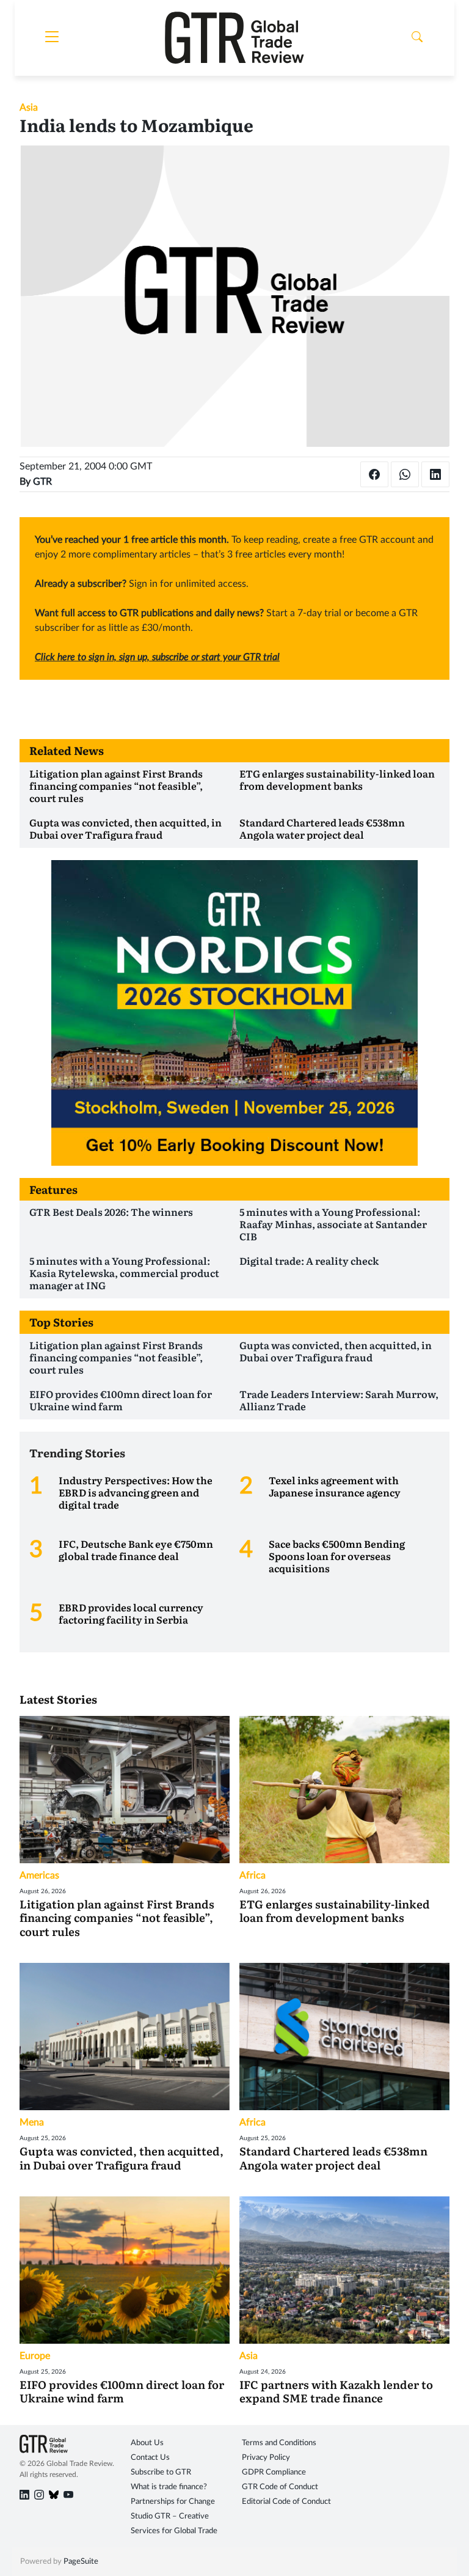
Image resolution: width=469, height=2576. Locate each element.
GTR (42, 482)
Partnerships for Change (173, 2502)
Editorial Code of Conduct (286, 2502)
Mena (32, 2122)
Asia (29, 108)
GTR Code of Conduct (280, 2487)
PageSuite (81, 2562)
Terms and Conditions (279, 2443)
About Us (147, 2443)
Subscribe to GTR (161, 2472)
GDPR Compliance (274, 2472)
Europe (35, 2356)
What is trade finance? (169, 2487)
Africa (253, 1875)
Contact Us (150, 2458)
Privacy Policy (266, 2458)
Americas (39, 1875)
